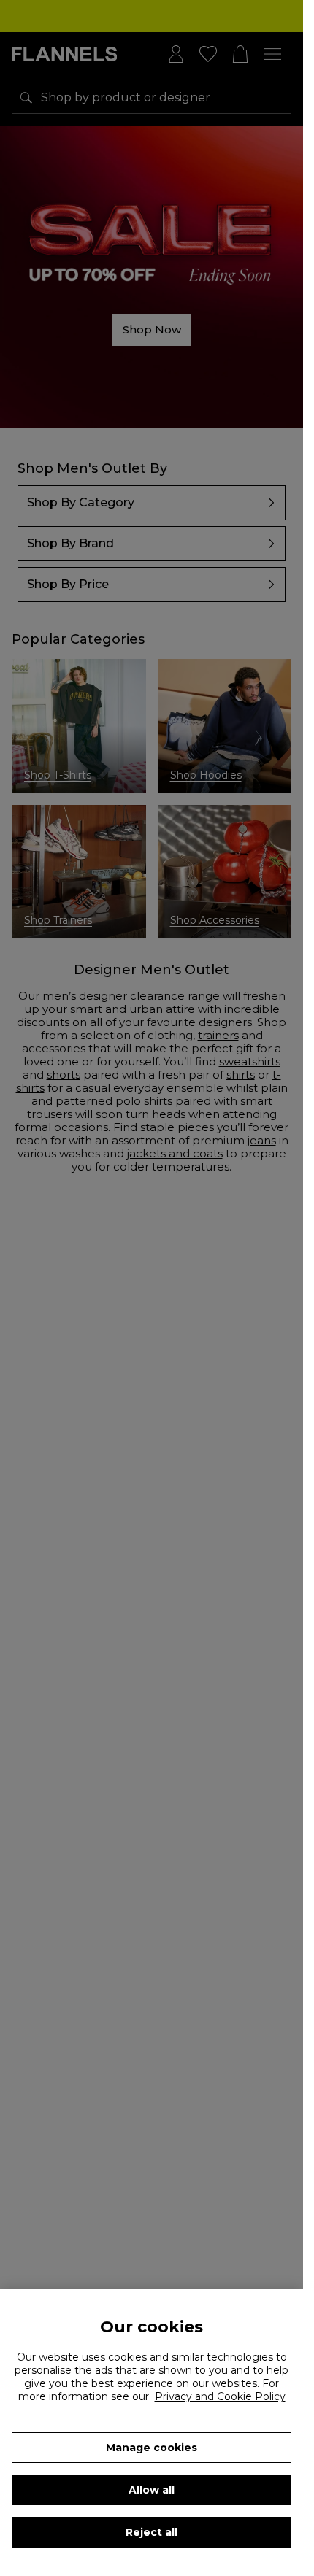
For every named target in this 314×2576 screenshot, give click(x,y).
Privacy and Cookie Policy (220, 2396)
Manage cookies (152, 2448)
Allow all (152, 2490)
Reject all (152, 2532)
